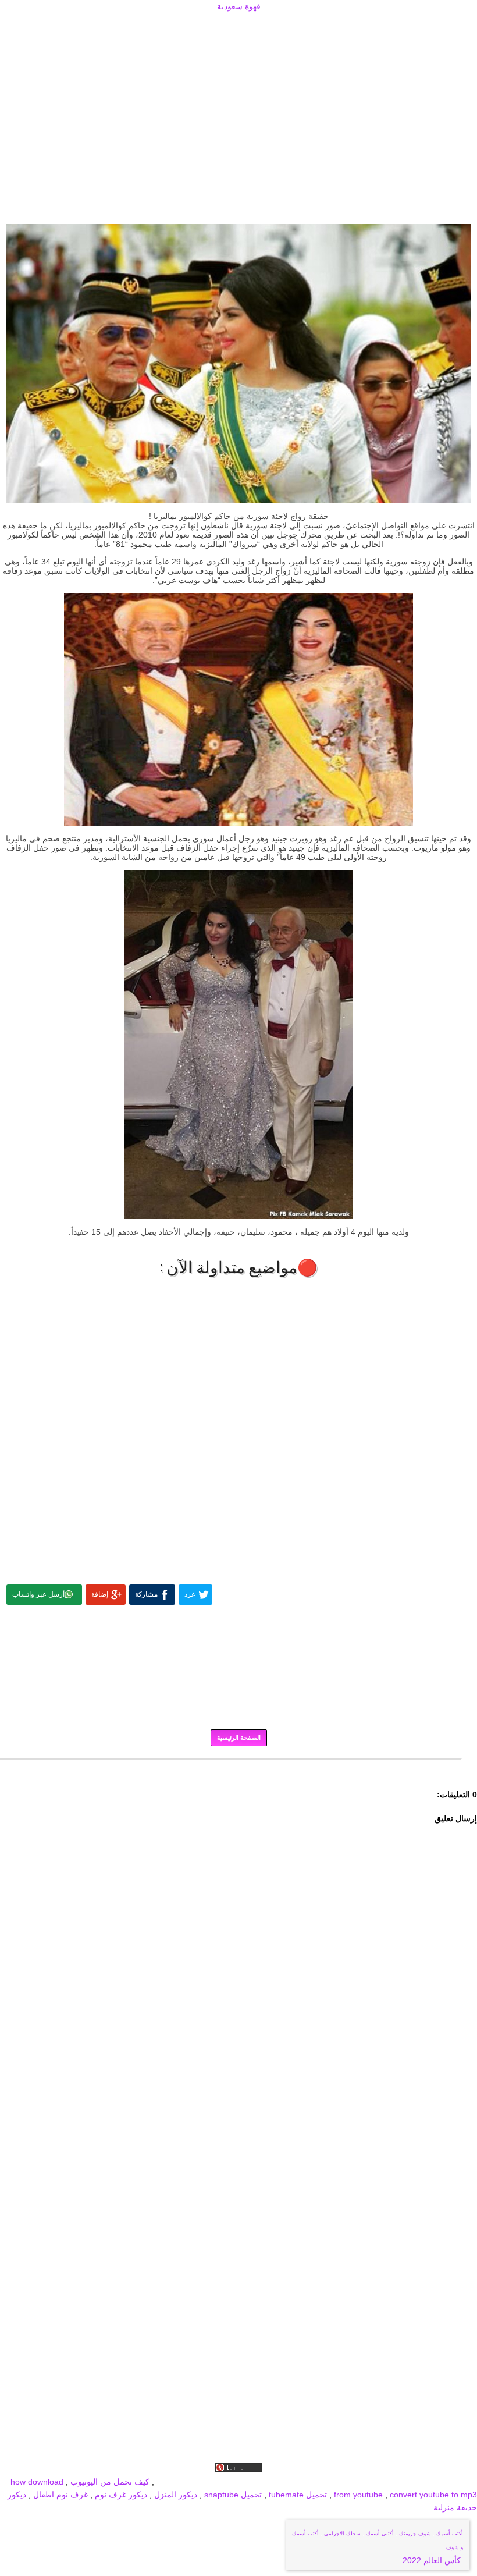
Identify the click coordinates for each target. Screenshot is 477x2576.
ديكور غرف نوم (120, 2495)
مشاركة (146, 1594)
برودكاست (238, 1768)
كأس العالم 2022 (433, 2560)
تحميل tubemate (298, 2495)
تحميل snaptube (233, 2495)
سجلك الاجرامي (342, 2534)
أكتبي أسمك (380, 2534)
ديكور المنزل (175, 2495)
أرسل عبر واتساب (38, 1594)
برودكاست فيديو (411, 2482)
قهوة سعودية (239, 6)
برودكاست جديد (298, 2482)
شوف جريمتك (415, 2534)
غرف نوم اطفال (59, 2495)
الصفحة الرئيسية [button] (239, 1738)
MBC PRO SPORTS (232, 2482)
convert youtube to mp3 (433, 2495)
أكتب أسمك (450, 2534)
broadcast (175, 2482)
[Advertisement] (238, 27)
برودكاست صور (354, 2482)
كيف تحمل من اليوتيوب (110, 2482)
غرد (190, 1594)
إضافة (100, 1594)
